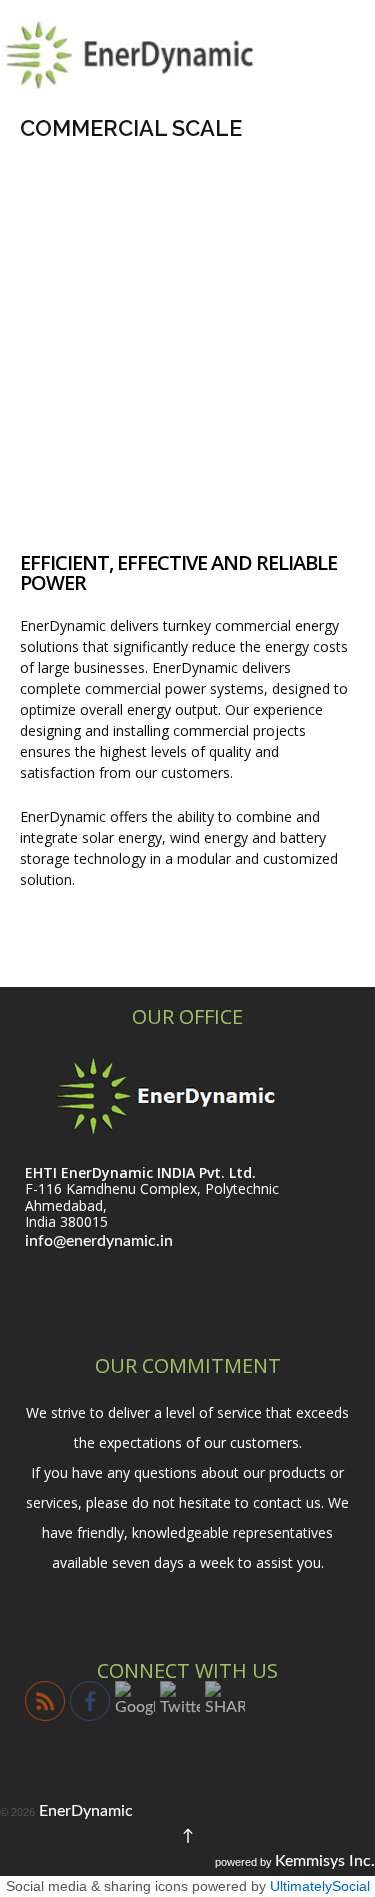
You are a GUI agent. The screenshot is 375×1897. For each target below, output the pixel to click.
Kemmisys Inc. (325, 1861)
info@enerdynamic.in (99, 1241)
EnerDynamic (84, 1811)
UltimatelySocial (320, 1886)
